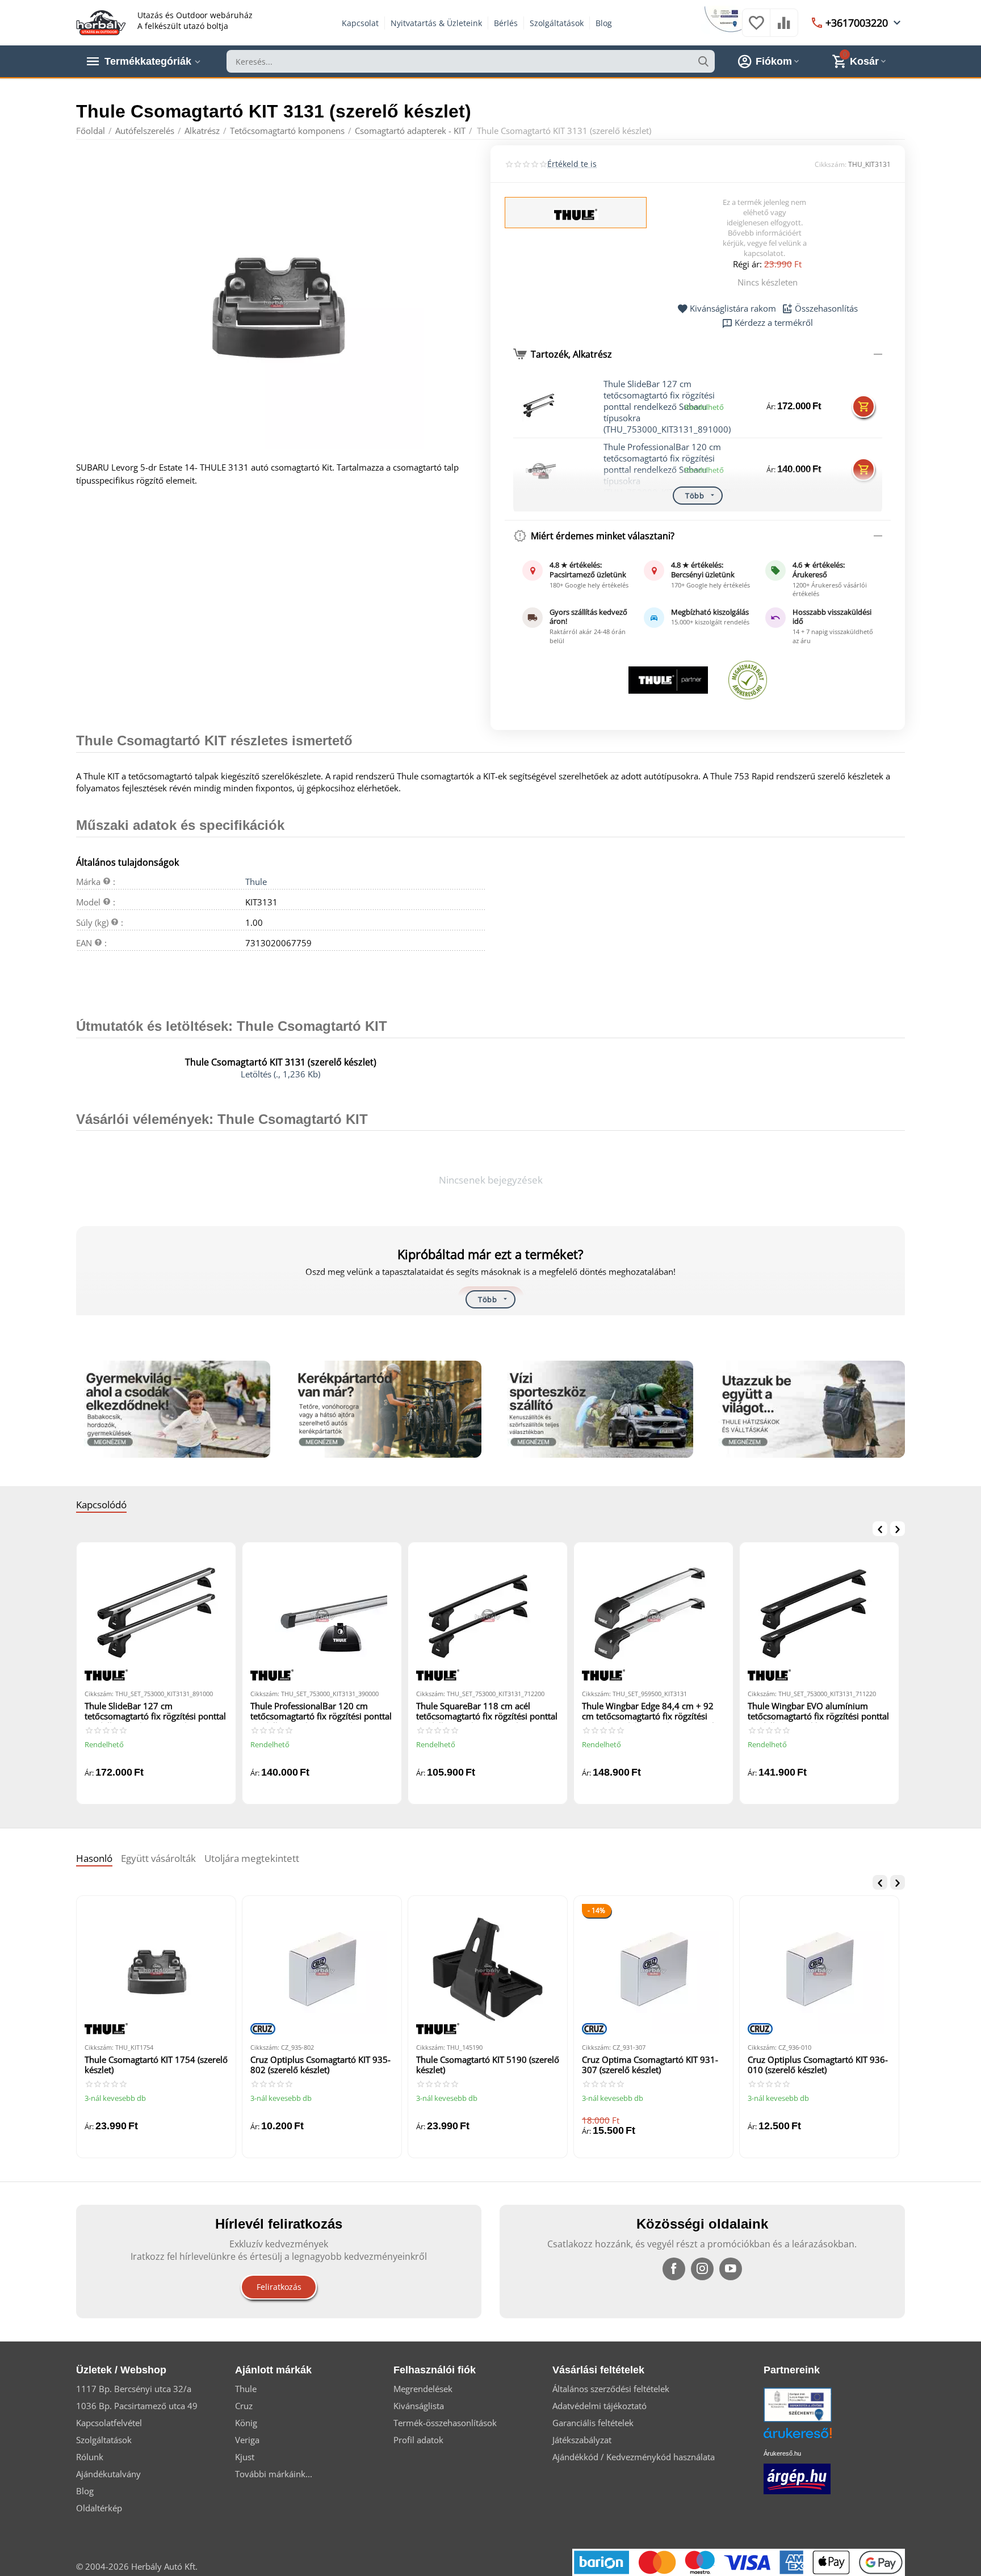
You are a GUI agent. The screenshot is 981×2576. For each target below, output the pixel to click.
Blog (604, 23)
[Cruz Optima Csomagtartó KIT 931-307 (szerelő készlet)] (653, 1969)
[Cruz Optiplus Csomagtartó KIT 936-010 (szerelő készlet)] (819, 1969)
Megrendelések (423, 2389)
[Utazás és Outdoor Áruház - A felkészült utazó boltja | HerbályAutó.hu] (101, 22)
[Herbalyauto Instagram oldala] (702, 2269)
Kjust (245, 2457)
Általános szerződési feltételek (611, 2389)
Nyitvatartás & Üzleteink (436, 23)
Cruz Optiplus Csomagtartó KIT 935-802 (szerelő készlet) (320, 2065)
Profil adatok (418, 2440)
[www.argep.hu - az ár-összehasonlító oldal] (797, 2478)
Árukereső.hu (782, 2453)
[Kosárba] (863, 406)
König (246, 2423)
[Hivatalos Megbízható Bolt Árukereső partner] (748, 680)
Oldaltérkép (99, 2508)
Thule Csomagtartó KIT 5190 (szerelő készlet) (488, 2065)
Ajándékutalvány (108, 2474)
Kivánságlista (419, 2406)
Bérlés (506, 23)
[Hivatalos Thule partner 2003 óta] (668, 680)
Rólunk (90, 2457)
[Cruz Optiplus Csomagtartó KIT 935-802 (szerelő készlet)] (322, 1969)
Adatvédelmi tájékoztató (599, 2406)
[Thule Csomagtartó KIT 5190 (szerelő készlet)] (488, 1969)
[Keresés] (703, 61)
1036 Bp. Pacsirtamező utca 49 (137, 2406)
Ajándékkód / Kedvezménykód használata (634, 2457)
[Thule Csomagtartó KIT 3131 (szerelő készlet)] (276, 301)
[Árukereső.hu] (815, 2437)
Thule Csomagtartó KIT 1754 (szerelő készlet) (156, 2065)
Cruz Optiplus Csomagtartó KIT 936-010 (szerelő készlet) (818, 2065)
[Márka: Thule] (576, 213)
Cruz (244, 2406)
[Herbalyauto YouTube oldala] (731, 2269)
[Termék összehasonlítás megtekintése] (784, 28)
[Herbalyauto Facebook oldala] (674, 2269)
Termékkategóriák (148, 61)
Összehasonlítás (826, 309)
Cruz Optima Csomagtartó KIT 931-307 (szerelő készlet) (650, 2065)
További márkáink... (274, 2474)
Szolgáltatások (557, 23)
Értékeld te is (572, 164)
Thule (256, 882)
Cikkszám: (831, 164)
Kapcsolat (360, 23)
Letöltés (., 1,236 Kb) (280, 1074)
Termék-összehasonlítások (445, 2423)
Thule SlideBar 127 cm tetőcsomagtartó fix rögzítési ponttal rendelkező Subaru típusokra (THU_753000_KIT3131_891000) (667, 406)
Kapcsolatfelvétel (109, 2423)
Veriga (247, 2440)
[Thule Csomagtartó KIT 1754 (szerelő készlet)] (156, 1969)
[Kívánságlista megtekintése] (756, 28)
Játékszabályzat (582, 2440)
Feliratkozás (279, 2287)
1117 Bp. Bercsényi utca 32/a (134, 2389)
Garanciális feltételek (593, 2423)
